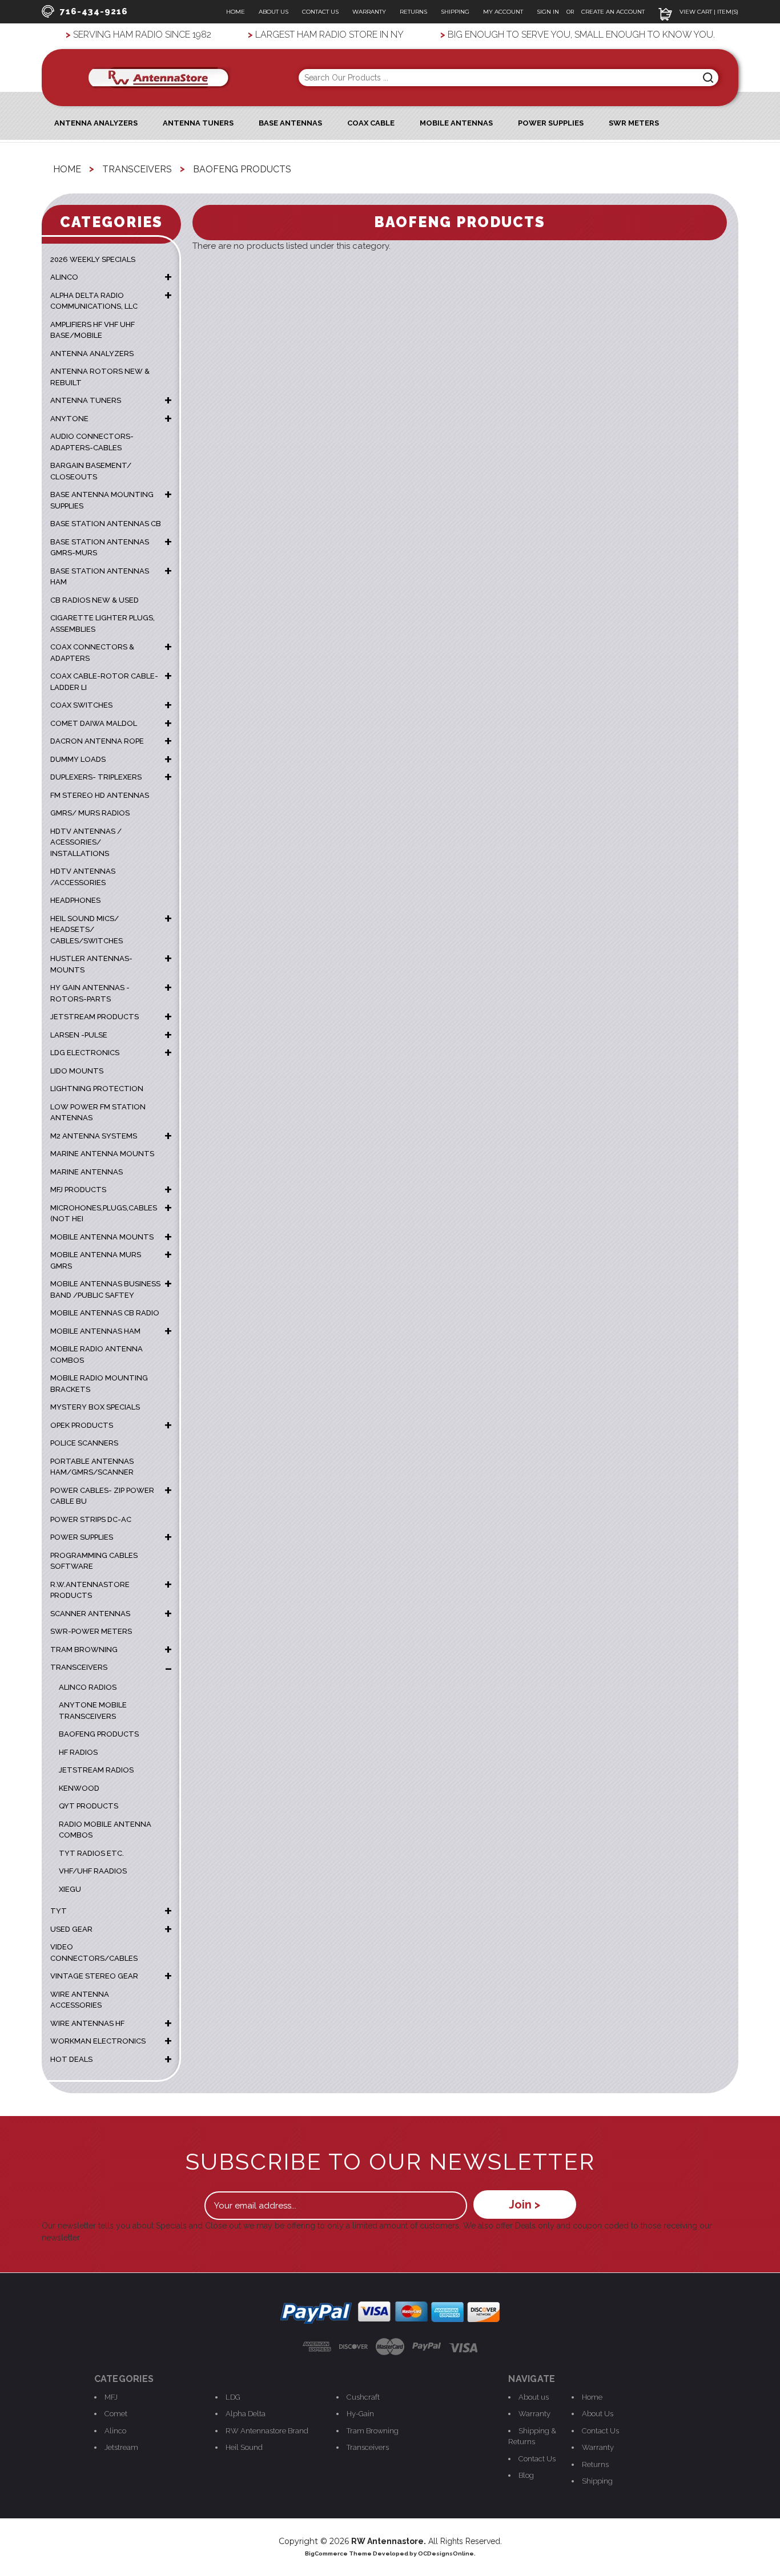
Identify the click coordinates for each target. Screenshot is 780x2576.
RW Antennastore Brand (267, 2431)
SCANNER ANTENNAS (90, 1614)
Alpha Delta (246, 2414)
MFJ (111, 2397)
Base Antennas (290, 123)
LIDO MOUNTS (77, 1071)
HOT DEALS (71, 2059)
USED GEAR (71, 1929)
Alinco (115, 2431)
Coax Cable (371, 123)
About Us (274, 12)
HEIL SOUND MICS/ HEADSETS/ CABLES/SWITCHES (87, 930)
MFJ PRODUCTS (78, 1190)
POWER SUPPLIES (82, 1537)
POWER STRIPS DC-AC (91, 1519)
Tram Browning (373, 2431)
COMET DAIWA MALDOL (94, 723)
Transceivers (368, 2447)
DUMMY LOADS (78, 759)
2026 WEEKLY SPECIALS (93, 259)
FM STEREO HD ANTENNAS (100, 795)
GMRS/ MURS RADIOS (90, 813)
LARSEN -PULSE (79, 1035)
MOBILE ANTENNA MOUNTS (102, 1237)
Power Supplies (551, 123)
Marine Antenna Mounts (102, 1154)
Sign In (549, 12)
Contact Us (320, 12)
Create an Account (613, 12)
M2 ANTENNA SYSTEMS (94, 1136)
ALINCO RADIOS (88, 1687)
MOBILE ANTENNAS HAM (95, 1331)
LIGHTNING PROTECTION (97, 1089)
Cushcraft (363, 2397)
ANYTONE (69, 419)
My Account (503, 12)
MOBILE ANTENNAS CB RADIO (105, 1313)
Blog (526, 2475)
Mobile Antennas (456, 123)
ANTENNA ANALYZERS (96, 123)
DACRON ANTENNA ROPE (97, 741)
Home (236, 12)
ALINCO (64, 277)
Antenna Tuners (198, 123)
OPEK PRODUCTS (82, 1425)
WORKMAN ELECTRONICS (98, 2041)
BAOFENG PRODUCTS (99, 1734)
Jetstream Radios (96, 1770)
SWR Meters (634, 123)
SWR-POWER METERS (91, 1631)
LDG (233, 2397)
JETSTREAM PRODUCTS (95, 1017)
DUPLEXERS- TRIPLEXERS (96, 777)
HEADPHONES (75, 900)
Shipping (455, 12)
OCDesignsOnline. (447, 2553)
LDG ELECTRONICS (85, 1053)
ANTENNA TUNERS (86, 400)
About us (534, 2397)
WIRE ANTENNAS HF (87, 2023)
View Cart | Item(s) (708, 12)
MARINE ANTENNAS (87, 1172)
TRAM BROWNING (84, 1650)
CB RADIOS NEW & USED (95, 600)
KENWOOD (79, 1788)
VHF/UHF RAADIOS (93, 1871)
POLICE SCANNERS (84, 1443)
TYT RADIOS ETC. (91, 1853)
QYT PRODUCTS (89, 1806)
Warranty (369, 12)
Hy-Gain (360, 2414)
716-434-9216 (94, 11)
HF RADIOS (78, 1752)
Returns (413, 12)
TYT (59, 1911)
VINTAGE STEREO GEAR (94, 1976)
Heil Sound (244, 2447)
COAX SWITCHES (81, 705)
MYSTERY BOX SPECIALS (95, 1407)
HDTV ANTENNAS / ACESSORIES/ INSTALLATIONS (86, 842)
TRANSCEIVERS (79, 1667)
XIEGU (70, 1889)
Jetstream (121, 2447)
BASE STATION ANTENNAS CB (106, 524)
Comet (116, 2414)
